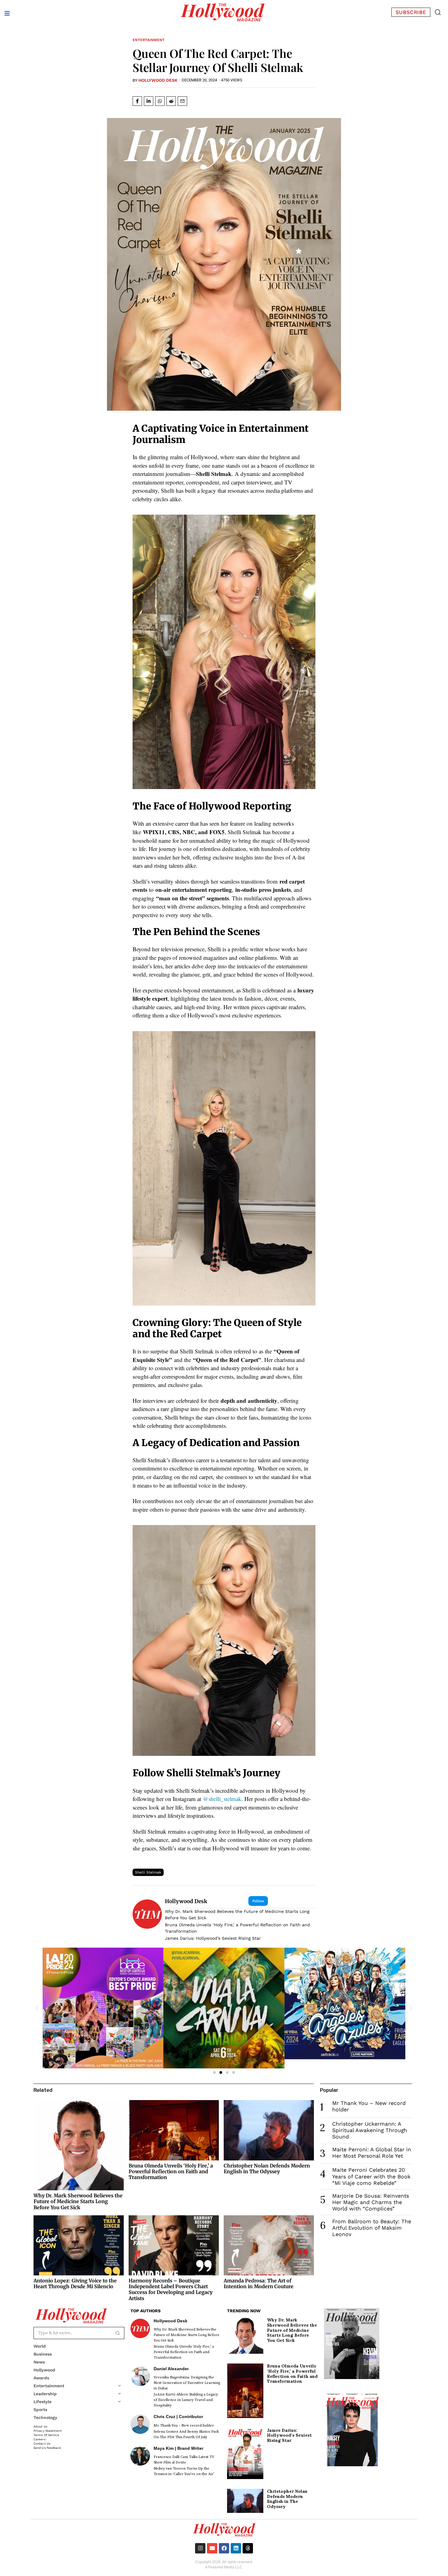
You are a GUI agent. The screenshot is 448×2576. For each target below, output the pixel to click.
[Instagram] (200, 2548)
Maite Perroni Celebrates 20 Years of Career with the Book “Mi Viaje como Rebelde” (371, 2176)
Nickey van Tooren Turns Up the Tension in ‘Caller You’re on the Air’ (184, 2471)
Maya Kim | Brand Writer (178, 2448)
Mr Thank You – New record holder (184, 2426)
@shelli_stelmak (222, 1799)
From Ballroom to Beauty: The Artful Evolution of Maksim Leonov (372, 2228)
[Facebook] (224, 2548)
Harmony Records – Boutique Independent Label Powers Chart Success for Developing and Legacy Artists (171, 2289)
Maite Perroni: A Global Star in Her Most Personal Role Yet (372, 2153)
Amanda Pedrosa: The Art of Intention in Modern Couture (259, 2283)
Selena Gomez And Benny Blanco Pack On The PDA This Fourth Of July (186, 2434)
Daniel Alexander (171, 2369)
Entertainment (149, 40)
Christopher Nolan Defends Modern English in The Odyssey (267, 2169)
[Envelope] (212, 2548)
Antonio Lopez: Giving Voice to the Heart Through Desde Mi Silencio (75, 2283)
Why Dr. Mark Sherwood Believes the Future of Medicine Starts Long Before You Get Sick (237, 1915)
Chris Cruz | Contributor (178, 2417)
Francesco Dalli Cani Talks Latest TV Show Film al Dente (184, 2460)
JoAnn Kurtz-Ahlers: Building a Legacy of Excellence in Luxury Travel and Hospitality (186, 2400)
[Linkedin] (236, 2548)
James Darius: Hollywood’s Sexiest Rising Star (213, 1938)
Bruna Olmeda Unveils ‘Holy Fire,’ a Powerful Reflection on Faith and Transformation (237, 1928)
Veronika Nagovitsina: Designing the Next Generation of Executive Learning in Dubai (187, 2383)
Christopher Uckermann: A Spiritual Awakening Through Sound (370, 2130)
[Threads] (248, 2548)
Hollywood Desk (158, 80)
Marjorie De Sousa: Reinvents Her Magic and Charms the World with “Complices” (371, 2202)
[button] (438, 12)
